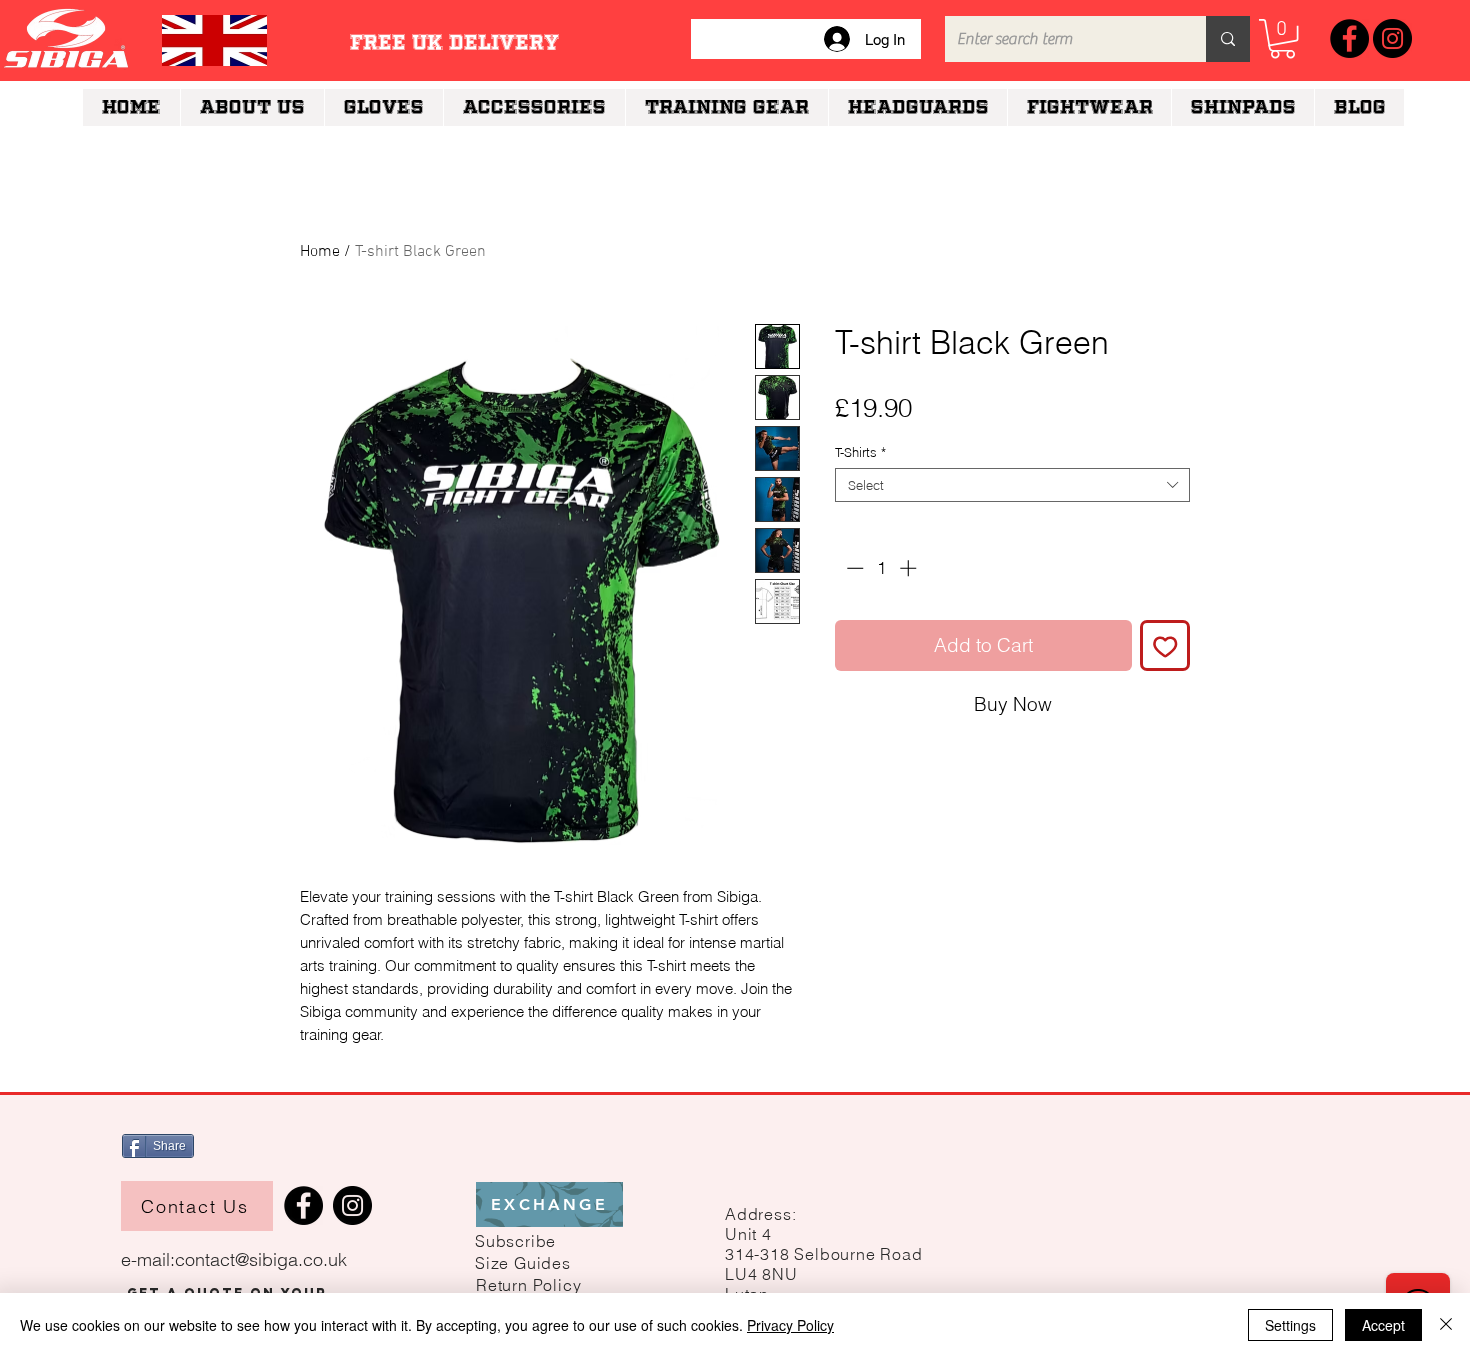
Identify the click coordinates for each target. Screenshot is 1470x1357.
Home (320, 252)
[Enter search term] (1228, 39)
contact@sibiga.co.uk (261, 1259)
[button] (515, 1240)
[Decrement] (853, 568)
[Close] (1446, 1325)
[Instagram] (1392, 38)
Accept (1383, 1325)
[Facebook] (1349, 38)
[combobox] (1012, 485)
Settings (1290, 1325)
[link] (1282, 38)
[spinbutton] (881, 568)
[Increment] (910, 568)
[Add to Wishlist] (1165, 645)
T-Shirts (860, 452)
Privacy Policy (790, 1325)
